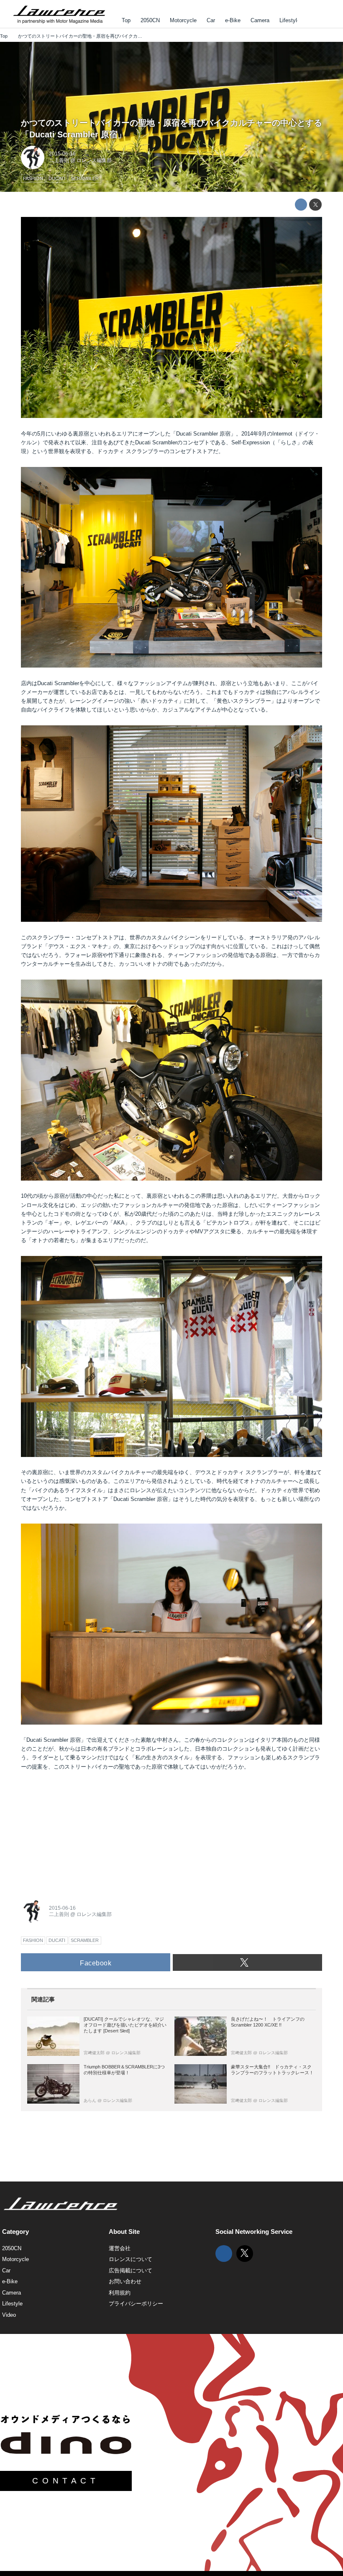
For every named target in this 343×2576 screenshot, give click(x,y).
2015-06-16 (62, 154)
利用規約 (120, 2293)
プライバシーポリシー (136, 2304)
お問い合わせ (125, 2281)
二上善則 (59, 160)
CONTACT (66, 2481)
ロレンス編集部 (94, 160)
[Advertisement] (84, 1832)
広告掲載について (131, 2270)
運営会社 (120, 2248)
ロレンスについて (131, 2259)
